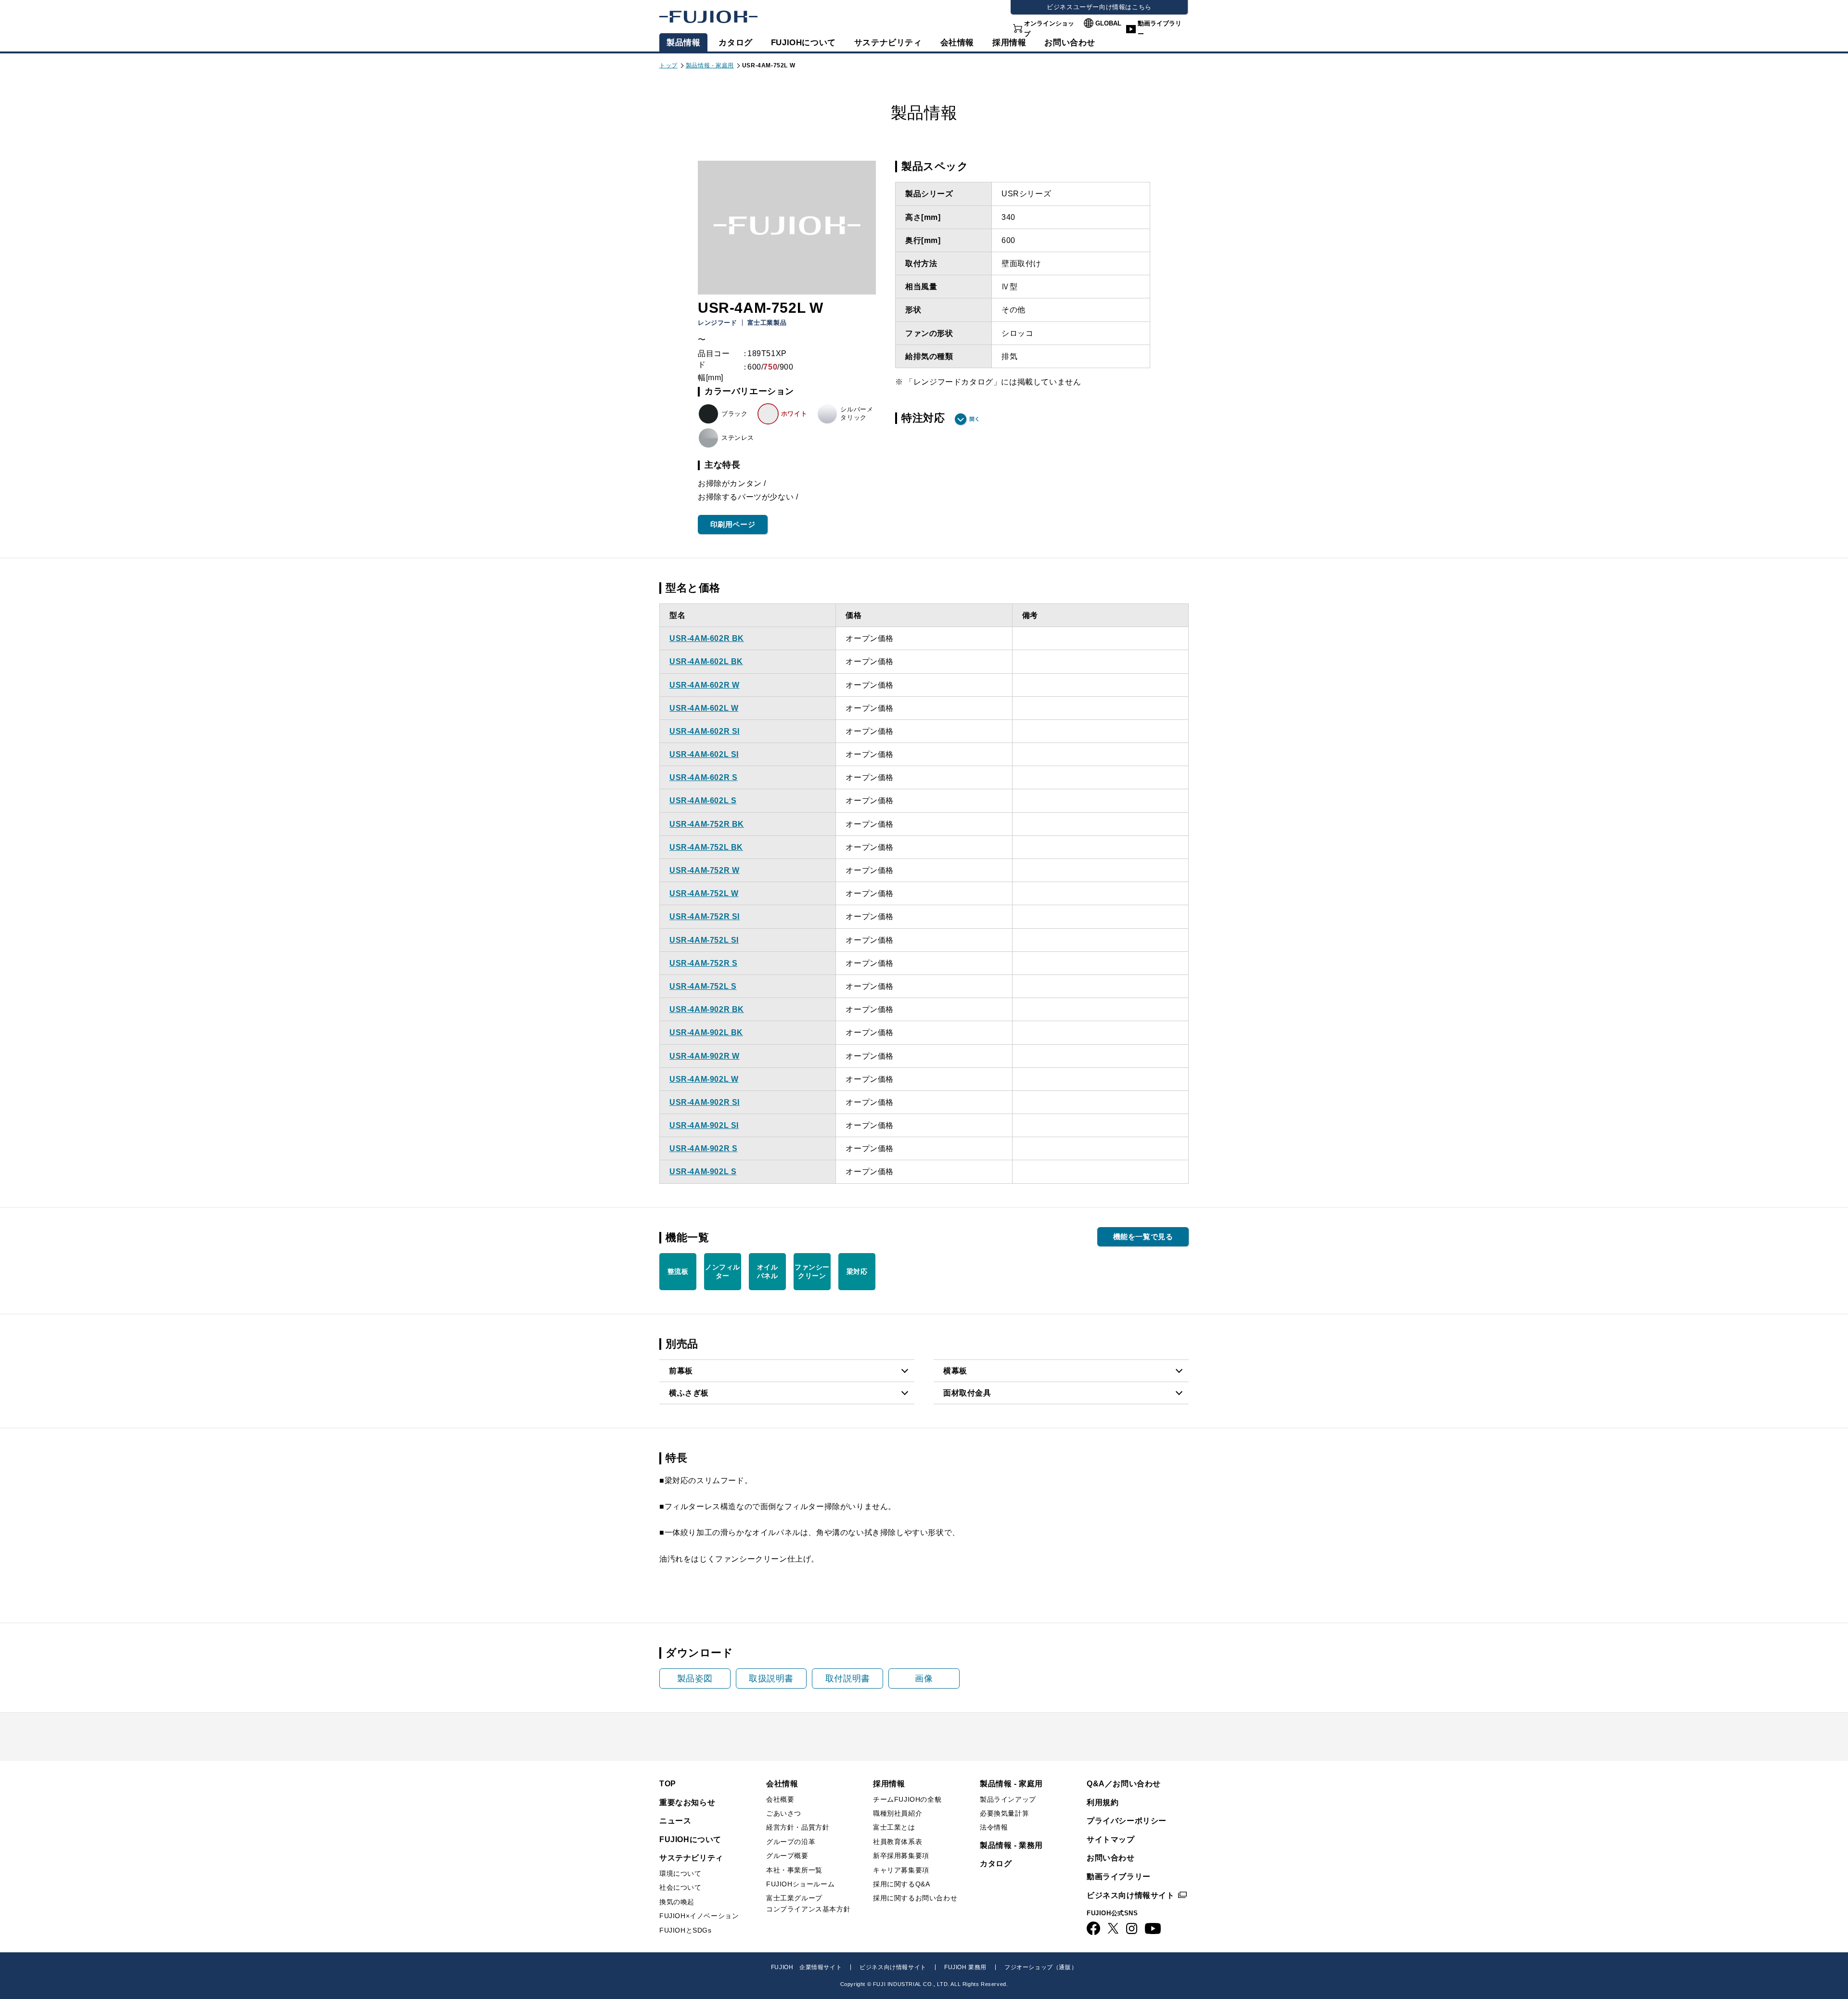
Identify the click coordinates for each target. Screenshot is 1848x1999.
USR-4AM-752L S (703, 986)
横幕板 (955, 1371)
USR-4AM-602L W (704, 708)
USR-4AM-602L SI (704, 754)
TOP (668, 1784)
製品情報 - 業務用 (1011, 1845)
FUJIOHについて (803, 43)
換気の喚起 (677, 1902)
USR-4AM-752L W (704, 893)
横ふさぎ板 (689, 1393)
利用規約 (1103, 1802)
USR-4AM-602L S (703, 801)
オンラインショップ (1049, 29)
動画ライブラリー (1160, 29)
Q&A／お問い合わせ (1124, 1784)
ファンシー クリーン (812, 1271)
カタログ (735, 43)
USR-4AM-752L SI (704, 940)
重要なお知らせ (687, 1802)
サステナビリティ (888, 43)
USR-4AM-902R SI (705, 1102)
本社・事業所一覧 (794, 1870)
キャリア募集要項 (901, 1870)
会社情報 (957, 43)
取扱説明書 (771, 1679)
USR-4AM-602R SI (705, 731)
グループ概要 (787, 1856)
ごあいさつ (784, 1813)
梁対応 (857, 1271)
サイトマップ (1111, 1839)
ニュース (675, 1821)
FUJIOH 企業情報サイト (806, 1967)
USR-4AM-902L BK (706, 1032)
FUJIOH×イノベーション (699, 1916)
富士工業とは (894, 1827)
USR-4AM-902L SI (704, 1125)
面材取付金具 (967, 1393)
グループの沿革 (791, 1842)
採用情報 (1009, 43)
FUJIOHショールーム (800, 1884)
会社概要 (780, 1799)
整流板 (678, 1271)
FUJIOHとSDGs (686, 1930)
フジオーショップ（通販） (1041, 1967)
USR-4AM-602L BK (706, 661)
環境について (680, 1873)
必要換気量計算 (1004, 1813)
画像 (924, 1679)
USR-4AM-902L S (703, 1172)
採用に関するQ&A (901, 1884)
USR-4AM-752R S (703, 963)
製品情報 (683, 43)
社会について (680, 1887)
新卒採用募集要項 (901, 1856)
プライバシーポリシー (1127, 1821)
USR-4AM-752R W (704, 870)
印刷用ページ (733, 524)
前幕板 (681, 1371)
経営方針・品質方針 (798, 1827)
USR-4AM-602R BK (707, 638)
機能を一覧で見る (1143, 1237)
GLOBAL (1108, 23)
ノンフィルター (723, 1271)
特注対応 (923, 418)
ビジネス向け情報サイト (1131, 1895)
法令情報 (994, 1827)
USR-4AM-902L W (704, 1079)
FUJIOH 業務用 (965, 1967)
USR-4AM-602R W (704, 685)
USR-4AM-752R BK (707, 824)
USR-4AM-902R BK (707, 1009)
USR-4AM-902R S (703, 1148)
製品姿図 (695, 1679)
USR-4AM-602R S (703, 777)
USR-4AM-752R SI (705, 916)
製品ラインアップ (1008, 1799)
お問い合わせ (1111, 1858)
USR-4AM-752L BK (706, 847)
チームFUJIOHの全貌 (907, 1799)
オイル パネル (768, 1271)
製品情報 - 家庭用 (710, 65)
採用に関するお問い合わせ (915, 1898)
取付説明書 (848, 1679)
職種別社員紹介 (898, 1813)
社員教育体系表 (898, 1842)
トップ (668, 65)
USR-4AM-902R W (704, 1056)
